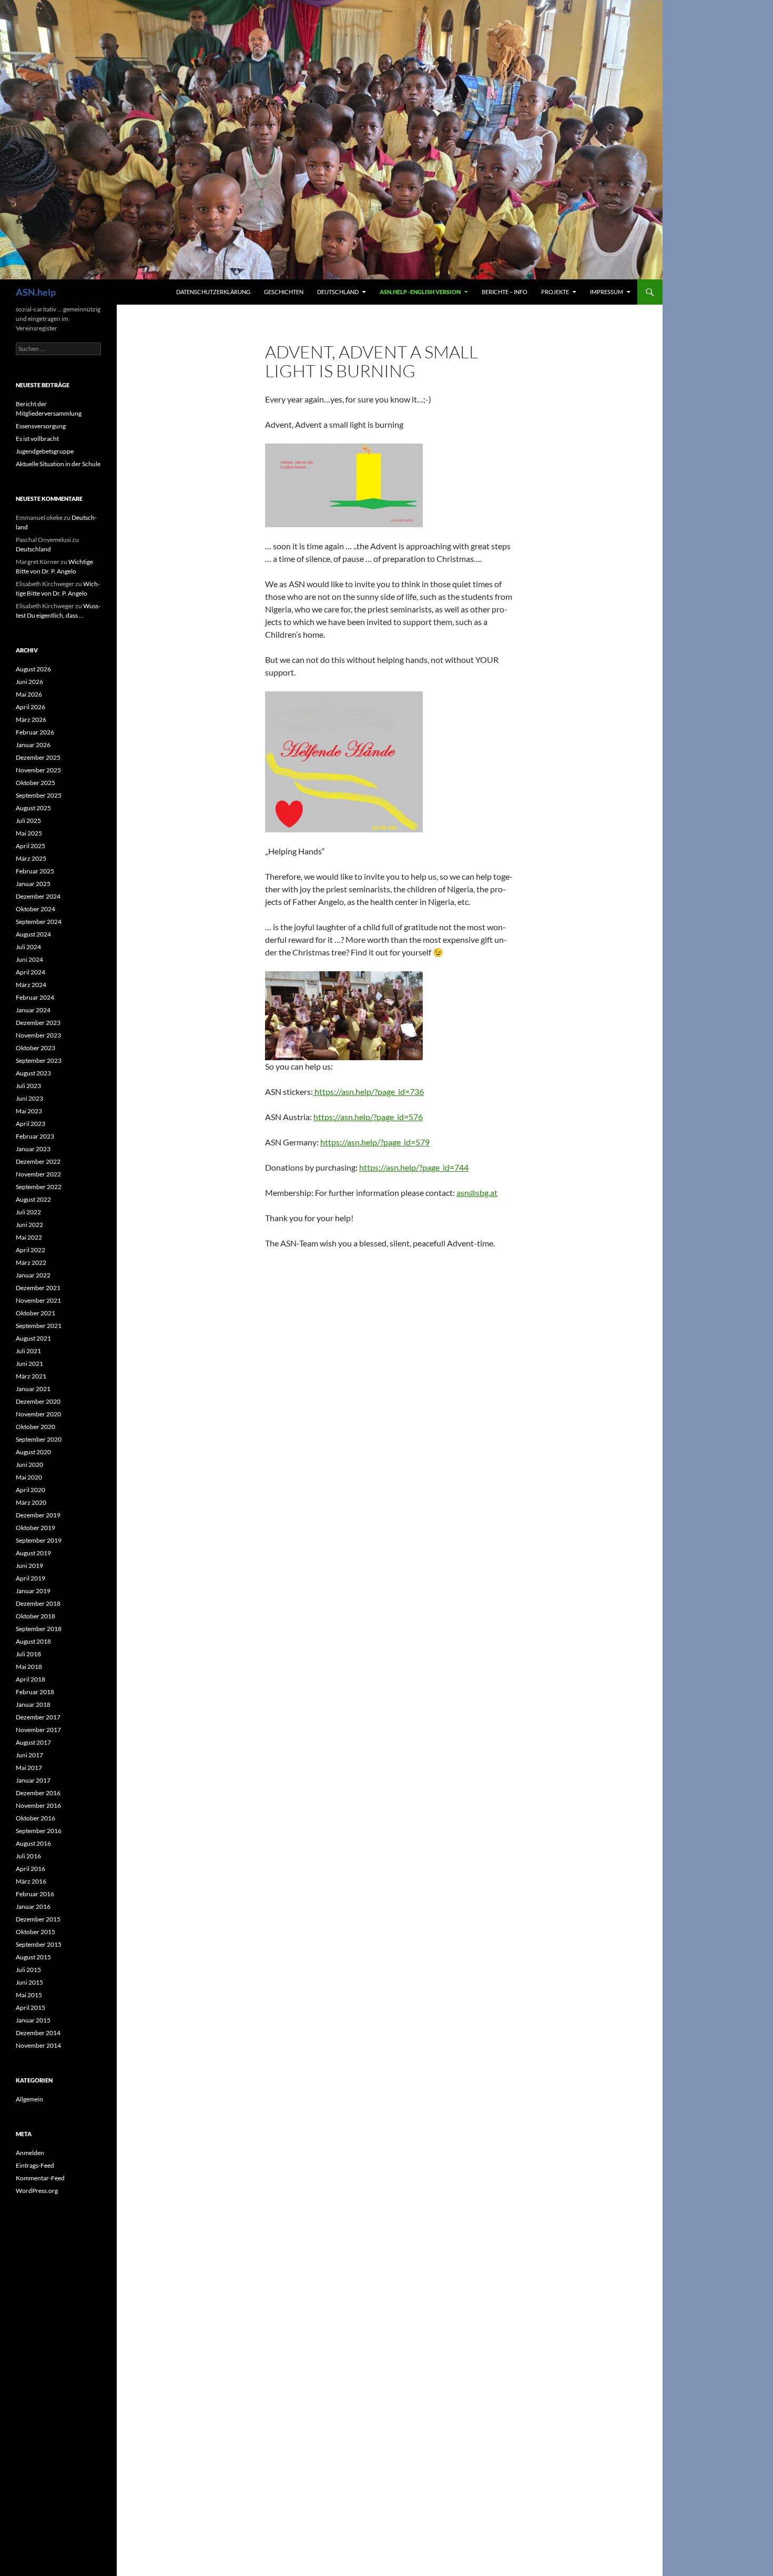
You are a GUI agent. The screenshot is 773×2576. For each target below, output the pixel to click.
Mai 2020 (29, 1477)
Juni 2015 (29, 1982)
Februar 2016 (35, 1894)
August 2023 (33, 1073)
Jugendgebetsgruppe (45, 451)
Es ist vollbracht (37, 439)
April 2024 (30, 972)
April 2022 (30, 1250)
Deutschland (338, 292)
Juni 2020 (29, 1465)
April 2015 (30, 2008)
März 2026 (31, 720)
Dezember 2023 (38, 1023)
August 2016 (33, 1843)
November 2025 (38, 770)
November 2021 (38, 1300)
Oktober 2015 (35, 1932)
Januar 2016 (33, 1906)
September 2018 (39, 1629)
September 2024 (39, 922)
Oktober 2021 (35, 1313)
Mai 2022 (29, 1237)
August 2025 (33, 808)
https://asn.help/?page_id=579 (375, 1142)
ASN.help (36, 292)
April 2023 (30, 1124)
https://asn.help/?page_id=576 (368, 1117)
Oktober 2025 (35, 783)
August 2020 (33, 1452)
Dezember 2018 (38, 1603)
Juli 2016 (28, 1856)
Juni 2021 (29, 1364)
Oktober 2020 (35, 1427)
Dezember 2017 (38, 1717)
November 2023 (38, 1035)
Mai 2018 (29, 1667)
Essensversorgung (41, 426)
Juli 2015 (28, 1970)
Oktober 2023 (35, 1048)
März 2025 (31, 858)
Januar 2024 (33, 1010)
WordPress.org (37, 2191)
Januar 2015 (33, 2020)
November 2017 (38, 1730)
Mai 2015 (29, 1995)
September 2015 (39, 1944)
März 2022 (31, 1262)
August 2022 (33, 1199)
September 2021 (39, 1326)
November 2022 (38, 1174)
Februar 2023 (35, 1136)
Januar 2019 (33, 1591)
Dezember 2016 (38, 1793)
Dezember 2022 (38, 1161)
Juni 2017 (29, 1755)
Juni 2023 (29, 1098)
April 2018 (30, 1679)
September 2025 (39, 795)
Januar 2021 (33, 1389)
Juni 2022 (29, 1225)
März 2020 (31, 1502)
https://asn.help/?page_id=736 (368, 1091)
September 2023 (39, 1060)
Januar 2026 (33, 745)
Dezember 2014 (38, 2033)
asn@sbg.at (477, 1193)
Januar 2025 (33, 884)
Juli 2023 (28, 1086)
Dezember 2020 (38, 1401)
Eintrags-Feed (35, 2165)
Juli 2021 (28, 1351)
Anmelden (30, 2153)
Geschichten (284, 292)
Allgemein (29, 2099)
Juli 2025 (28, 821)
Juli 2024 (28, 947)
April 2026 (30, 707)
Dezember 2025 (38, 757)
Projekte (555, 292)
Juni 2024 (29, 959)
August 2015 (33, 1957)
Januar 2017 (33, 1780)
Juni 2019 (29, 1566)
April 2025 (30, 846)
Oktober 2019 (35, 1528)
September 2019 (39, 1540)
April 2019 (30, 1578)
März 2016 (31, 1881)
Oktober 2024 (35, 909)
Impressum (607, 292)
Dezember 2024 (38, 896)
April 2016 (30, 1869)
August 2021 (33, 1338)
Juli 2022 (28, 1212)
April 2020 (30, 1490)
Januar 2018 (33, 1704)
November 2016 (38, 1805)
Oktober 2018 (35, 1616)
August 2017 (33, 1742)
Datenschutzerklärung (213, 292)
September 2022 (39, 1187)
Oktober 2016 (35, 1818)
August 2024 (33, 934)
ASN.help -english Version (420, 292)
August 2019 (33, 1553)
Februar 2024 (35, 997)
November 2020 (38, 1414)
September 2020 (39, 1439)
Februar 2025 (35, 871)
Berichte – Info (505, 292)
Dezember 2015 (38, 1919)
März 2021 (31, 1376)
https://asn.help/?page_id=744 (414, 1167)
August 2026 (33, 669)
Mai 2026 (29, 694)
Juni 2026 (29, 682)
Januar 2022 (33, 1275)
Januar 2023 (33, 1149)
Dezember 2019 (38, 1515)
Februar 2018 (35, 1692)
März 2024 (31, 985)
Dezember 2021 (38, 1288)
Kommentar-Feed (40, 2178)
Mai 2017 (29, 1768)
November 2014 (38, 2045)
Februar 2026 (35, 732)
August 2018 (33, 1641)
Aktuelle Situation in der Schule (58, 464)
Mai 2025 (29, 833)
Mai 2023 (29, 1111)
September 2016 (39, 1831)
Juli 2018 (28, 1654)
